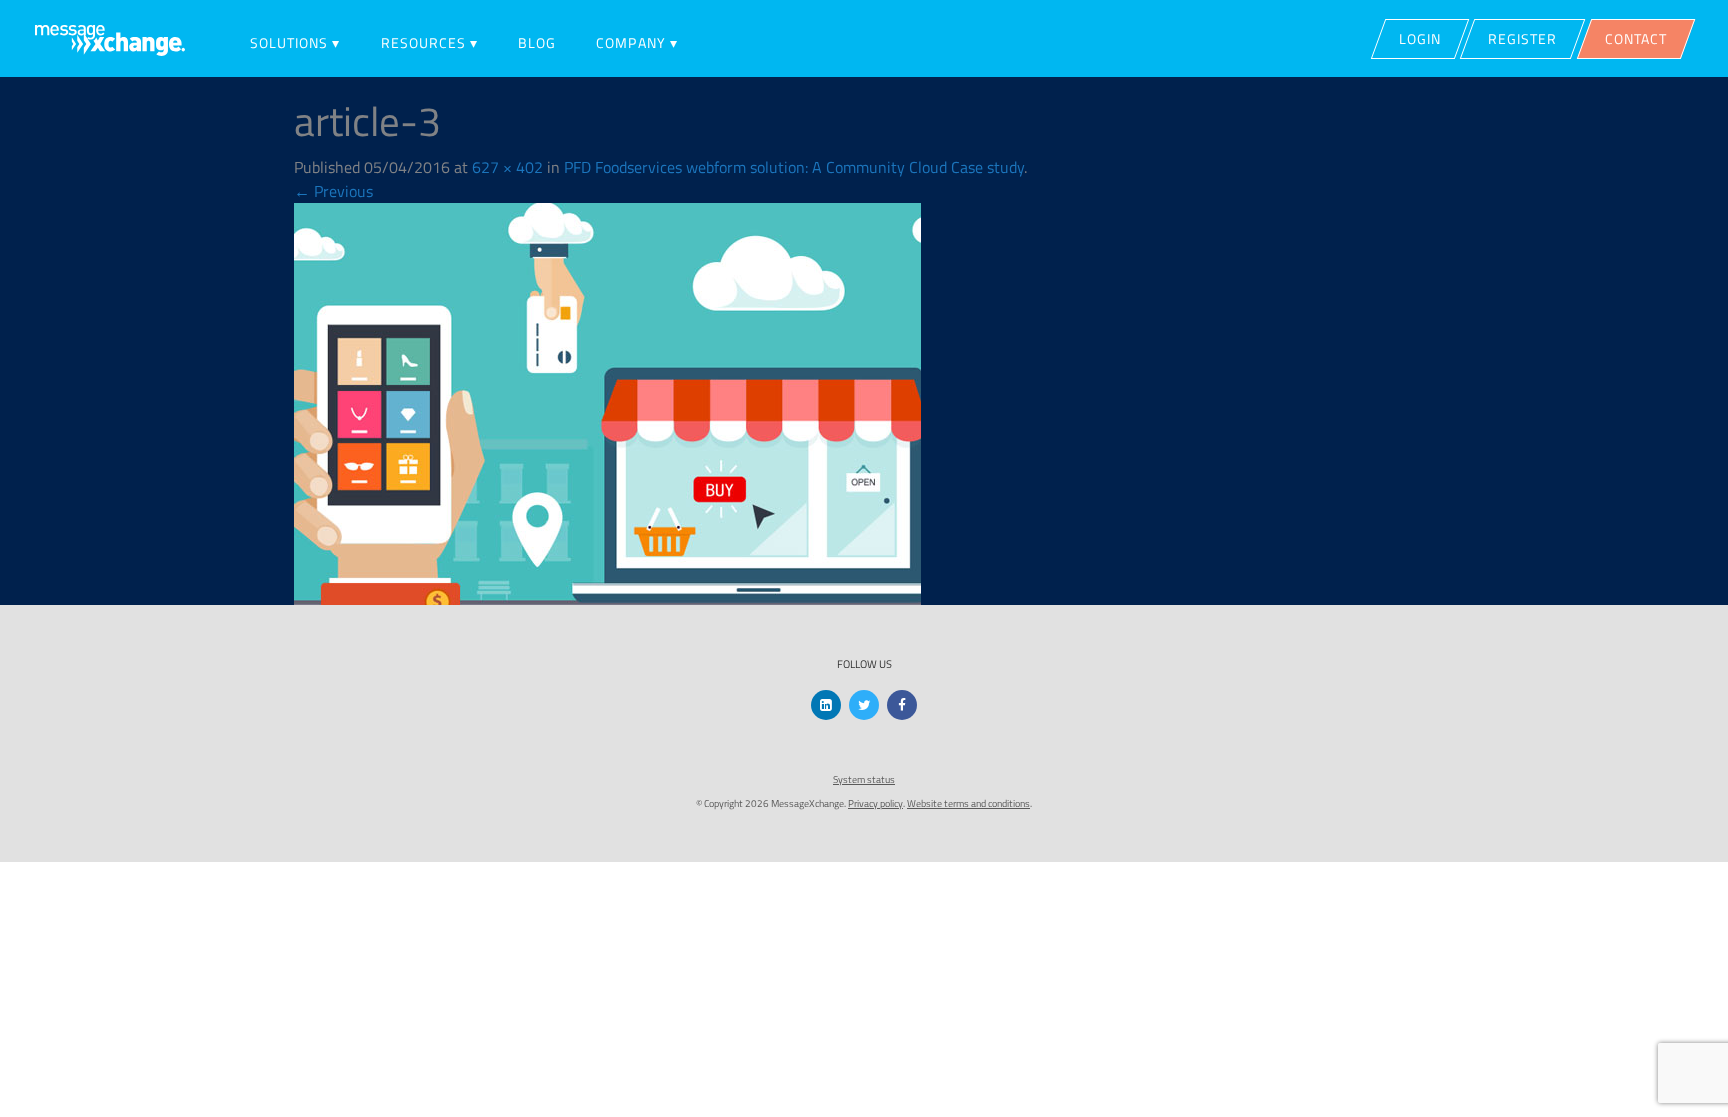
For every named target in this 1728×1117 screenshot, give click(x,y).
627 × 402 (507, 167)
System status (864, 779)
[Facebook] (902, 705)
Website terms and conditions (968, 803)
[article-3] (607, 402)
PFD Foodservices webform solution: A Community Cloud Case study (794, 167)
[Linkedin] (826, 705)
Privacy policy (875, 803)
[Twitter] (864, 705)
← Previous (333, 191)
